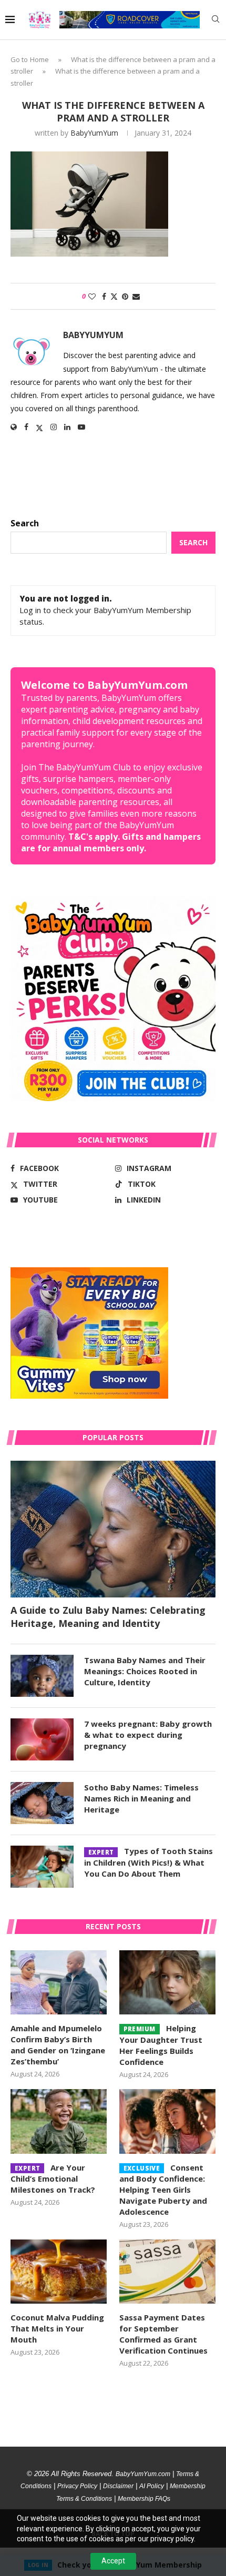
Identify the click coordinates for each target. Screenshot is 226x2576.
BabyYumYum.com (143, 2474)
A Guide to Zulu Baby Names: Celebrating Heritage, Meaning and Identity (108, 1617)
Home (39, 59)
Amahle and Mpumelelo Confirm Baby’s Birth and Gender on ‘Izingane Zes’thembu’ (58, 2045)
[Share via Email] (136, 296)
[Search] (215, 20)
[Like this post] (92, 296)
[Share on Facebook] (104, 296)
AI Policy (152, 2486)
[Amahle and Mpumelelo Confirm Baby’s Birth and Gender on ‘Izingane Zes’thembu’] (59, 1982)
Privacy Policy (77, 2486)
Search (25, 523)
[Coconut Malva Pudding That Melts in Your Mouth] (59, 2272)
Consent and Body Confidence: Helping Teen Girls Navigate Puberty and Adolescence (163, 2190)
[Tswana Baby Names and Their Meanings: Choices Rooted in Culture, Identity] (42, 1676)
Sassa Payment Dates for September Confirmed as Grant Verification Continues (163, 2334)
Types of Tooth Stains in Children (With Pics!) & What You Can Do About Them (148, 1862)
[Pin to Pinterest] (125, 296)
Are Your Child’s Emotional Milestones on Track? (53, 2179)
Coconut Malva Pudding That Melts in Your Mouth (57, 2328)
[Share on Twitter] (114, 296)
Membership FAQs (144, 2499)
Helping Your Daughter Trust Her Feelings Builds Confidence (161, 2045)
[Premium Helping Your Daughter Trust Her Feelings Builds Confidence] (167, 1982)
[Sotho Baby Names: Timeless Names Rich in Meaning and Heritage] (42, 1803)
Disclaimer (118, 2486)
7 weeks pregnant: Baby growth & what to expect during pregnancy (148, 1735)
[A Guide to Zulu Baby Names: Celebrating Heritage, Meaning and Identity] (113, 1529)
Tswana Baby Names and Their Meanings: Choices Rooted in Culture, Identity (145, 1671)
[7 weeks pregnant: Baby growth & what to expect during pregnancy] (42, 1739)
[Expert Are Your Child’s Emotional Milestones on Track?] (59, 2121)
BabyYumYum (94, 133)
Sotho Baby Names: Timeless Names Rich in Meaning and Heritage (141, 1798)
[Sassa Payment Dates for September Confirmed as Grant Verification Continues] (167, 2272)
